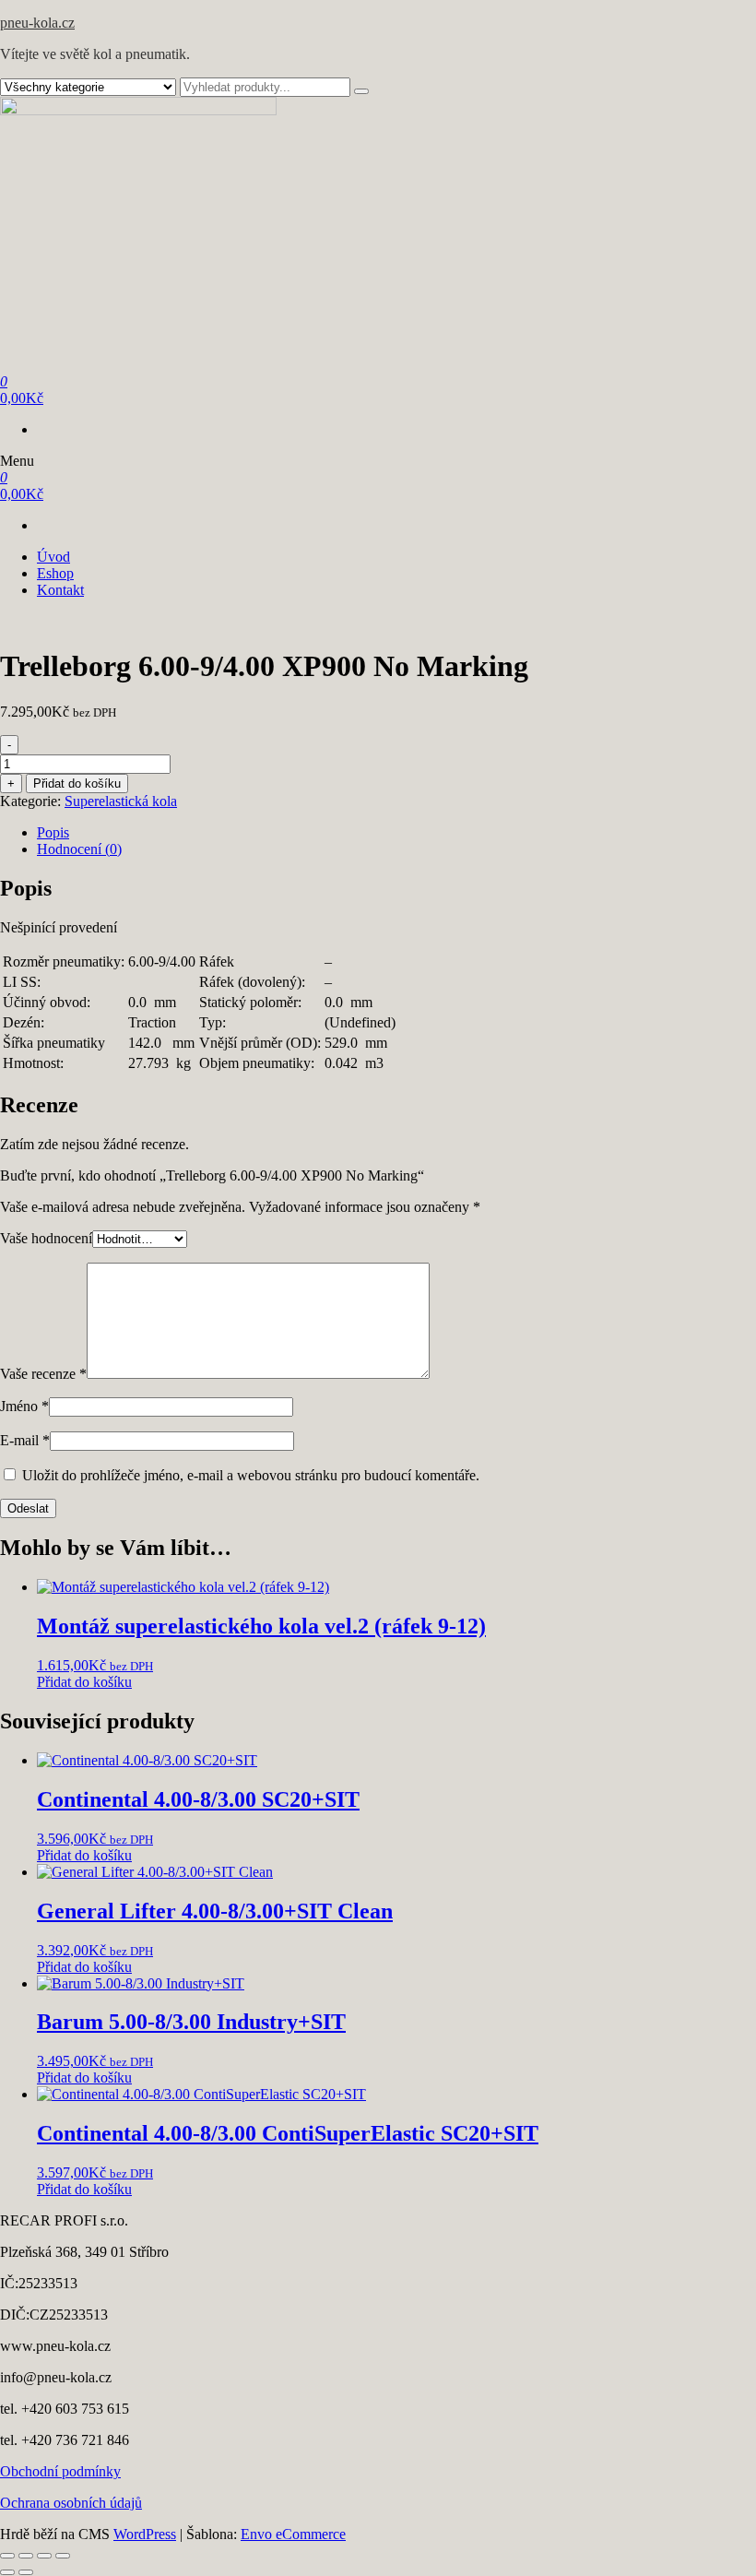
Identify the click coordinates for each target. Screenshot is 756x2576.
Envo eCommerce (293, 2534)
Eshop (55, 573)
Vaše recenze (43, 1374)
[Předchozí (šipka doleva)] (7, 2572)
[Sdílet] (44, 2556)
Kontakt (60, 590)
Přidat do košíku (77, 783)
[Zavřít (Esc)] (63, 2556)
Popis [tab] (53, 832)
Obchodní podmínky (60, 2471)
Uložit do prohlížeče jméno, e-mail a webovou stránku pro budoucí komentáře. (251, 1475)
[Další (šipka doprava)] (26, 2572)
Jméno (24, 1406)
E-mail (25, 1440)
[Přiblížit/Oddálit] (7, 2556)
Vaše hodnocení (46, 1238)
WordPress (145, 2534)
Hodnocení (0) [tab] (79, 849)
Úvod (53, 557)
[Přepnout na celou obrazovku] (26, 2556)
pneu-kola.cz (37, 23)
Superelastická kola (121, 801)
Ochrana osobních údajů (71, 2503)
